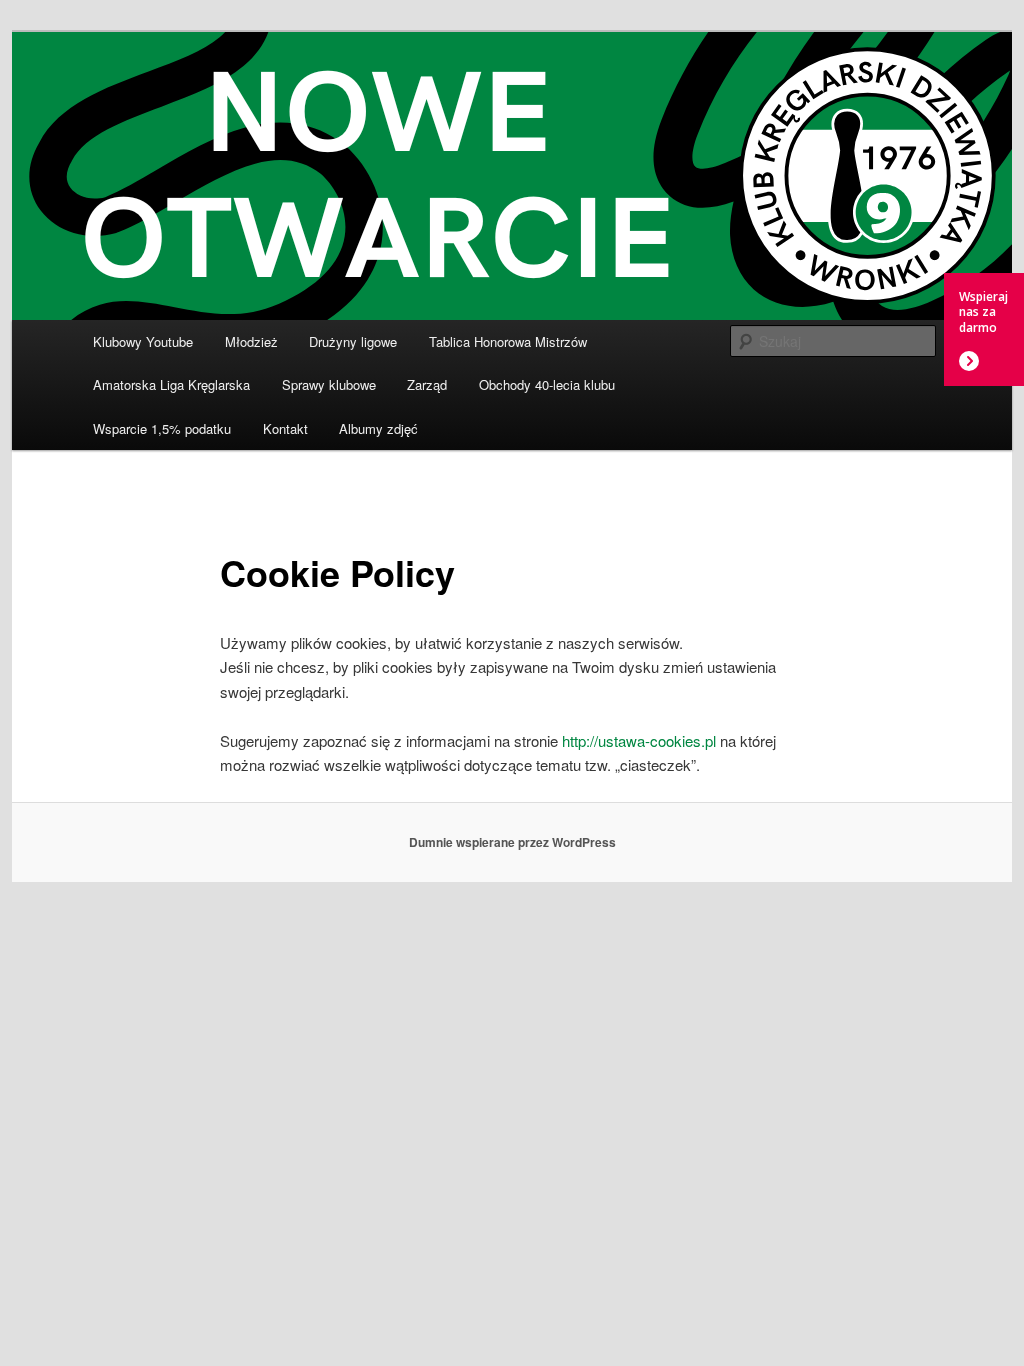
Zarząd (427, 384)
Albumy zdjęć (378, 428)
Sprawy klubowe (329, 384)
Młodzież (251, 341)
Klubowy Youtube (143, 341)
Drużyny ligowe (353, 341)
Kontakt (285, 428)
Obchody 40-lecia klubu (547, 384)
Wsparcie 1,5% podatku (162, 428)
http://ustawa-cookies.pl (639, 740)
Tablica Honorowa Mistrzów (508, 341)
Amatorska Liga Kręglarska (171, 384)
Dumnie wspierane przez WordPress (512, 842)
